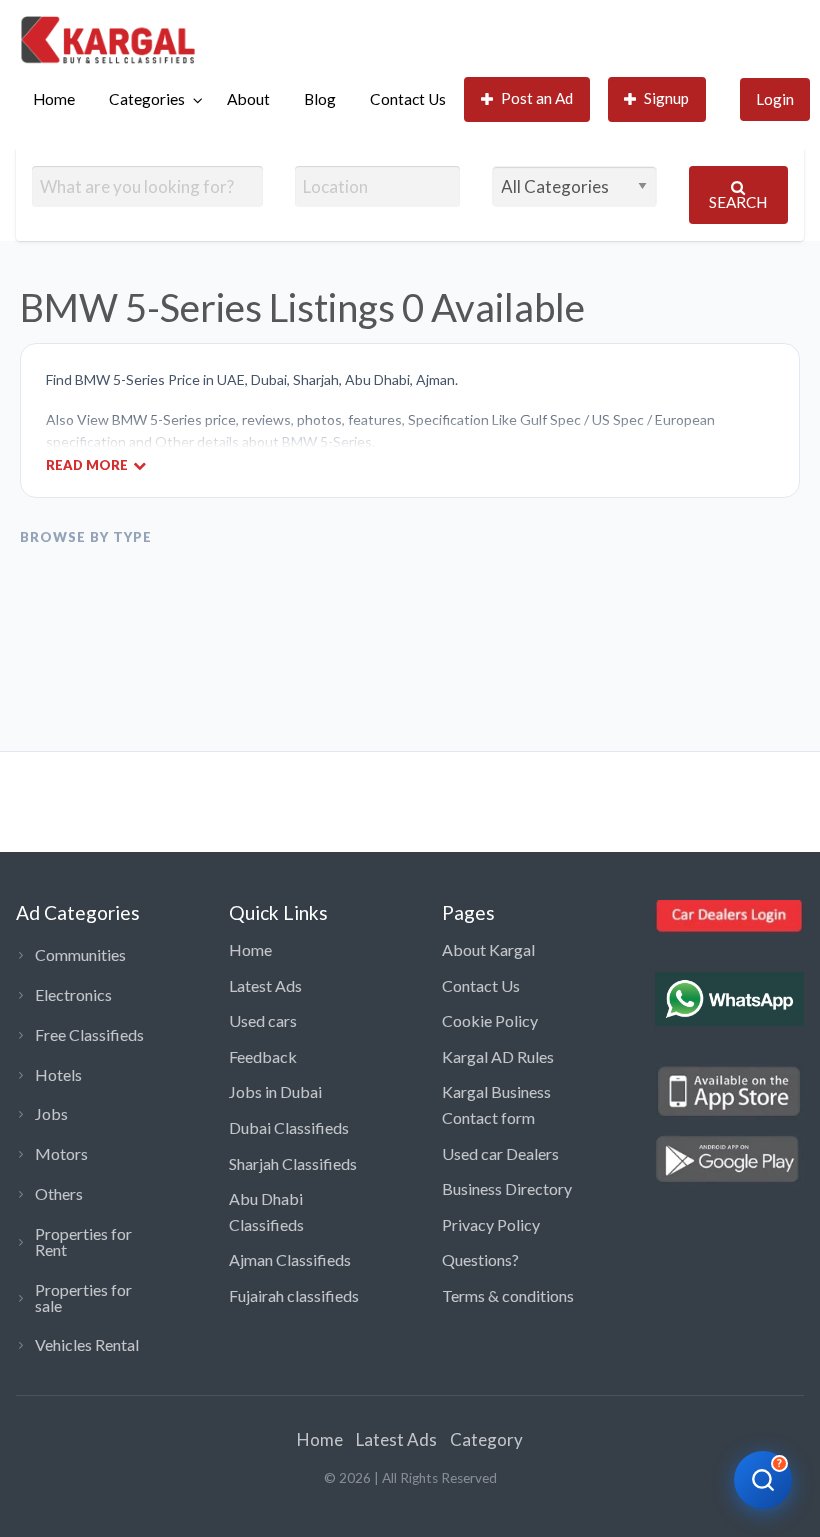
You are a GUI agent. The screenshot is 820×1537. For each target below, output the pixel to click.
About (248, 99)
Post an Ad (537, 98)
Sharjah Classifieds (293, 1163)
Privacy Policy (491, 1224)
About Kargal (488, 949)
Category (486, 1439)
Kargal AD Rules (498, 1056)
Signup (666, 98)
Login (775, 99)
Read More (87, 464)
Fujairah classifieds (294, 1295)
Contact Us (408, 99)
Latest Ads (265, 985)
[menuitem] (54, 99)
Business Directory (507, 1188)
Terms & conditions (508, 1295)
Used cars (263, 1020)
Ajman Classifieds (290, 1259)
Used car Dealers (500, 1153)
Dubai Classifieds (289, 1127)
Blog (320, 99)
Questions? (480, 1259)
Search (738, 202)
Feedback (263, 1056)
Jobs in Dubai (275, 1091)
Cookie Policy (490, 1020)
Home (54, 99)
